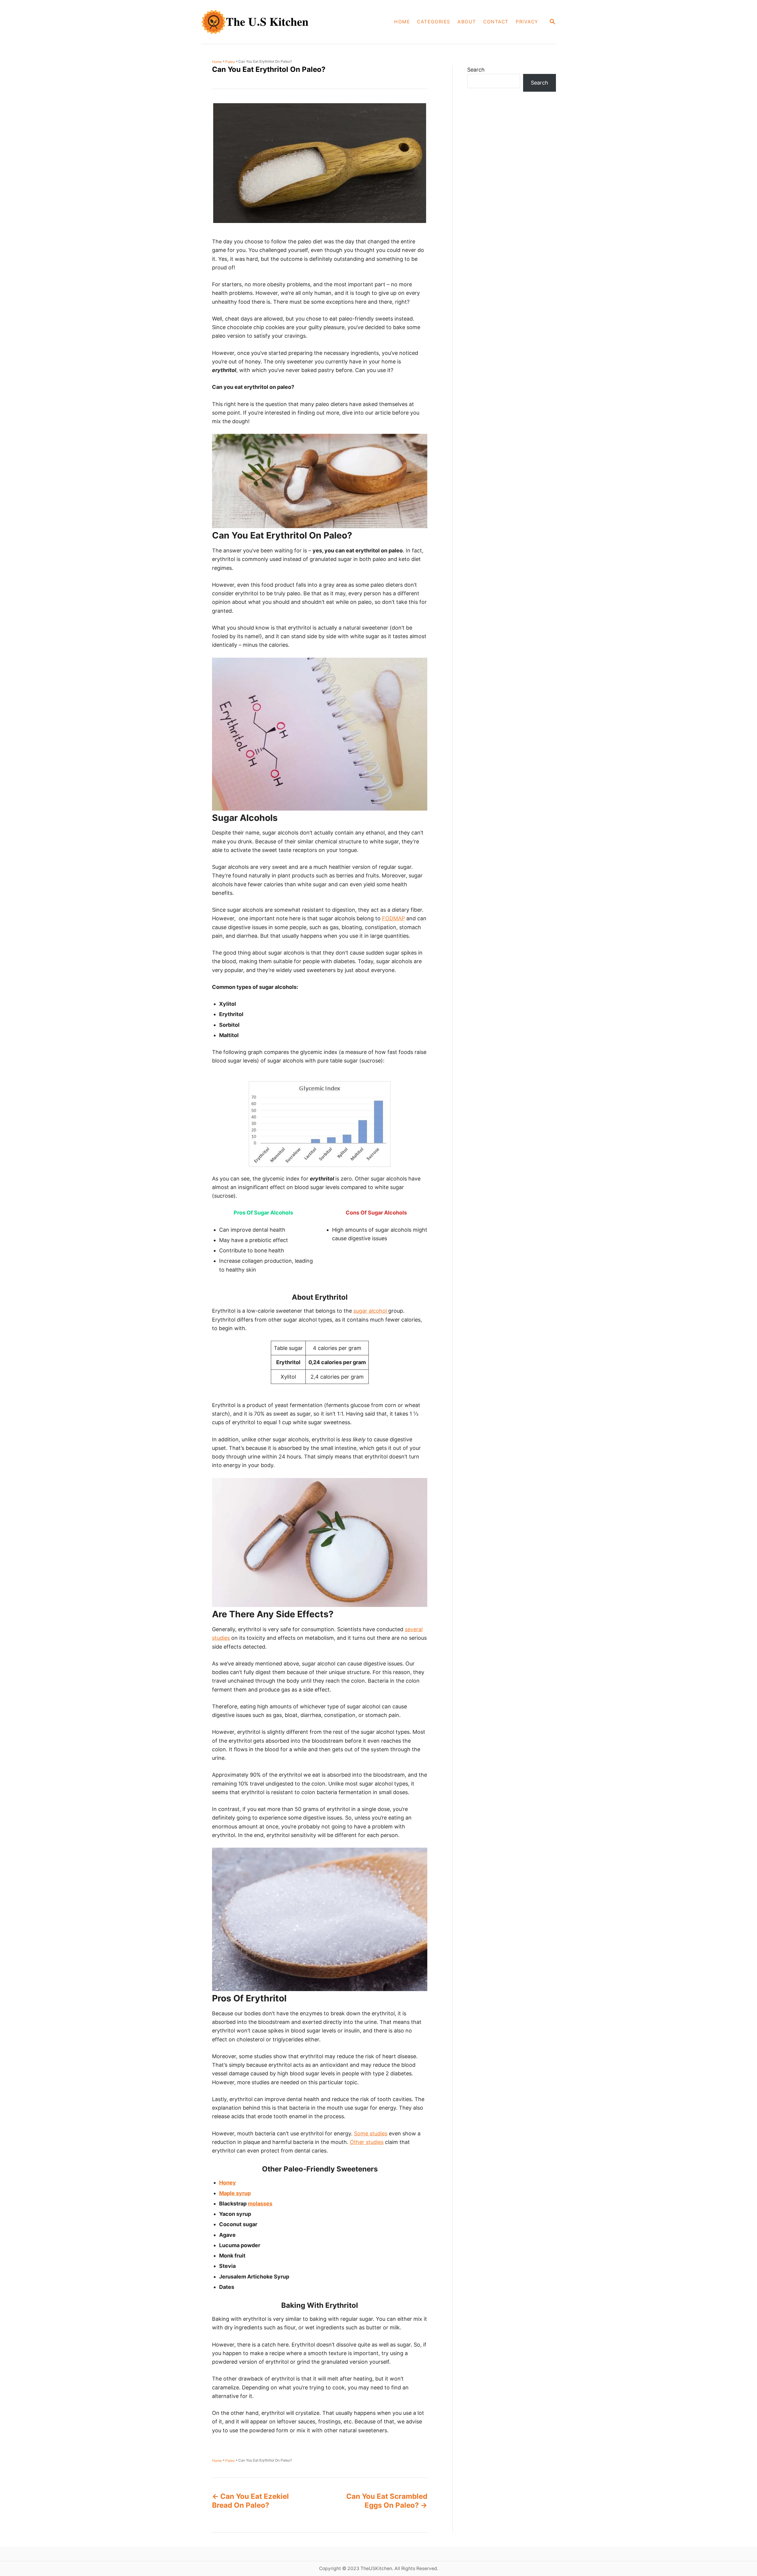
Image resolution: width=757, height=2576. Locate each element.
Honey (228, 2183)
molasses (260, 2204)
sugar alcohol (371, 1311)
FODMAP (393, 918)
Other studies (367, 2142)
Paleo (230, 62)
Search (476, 70)
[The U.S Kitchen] (271, 22)
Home (217, 62)
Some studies (371, 2133)
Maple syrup (235, 2193)
